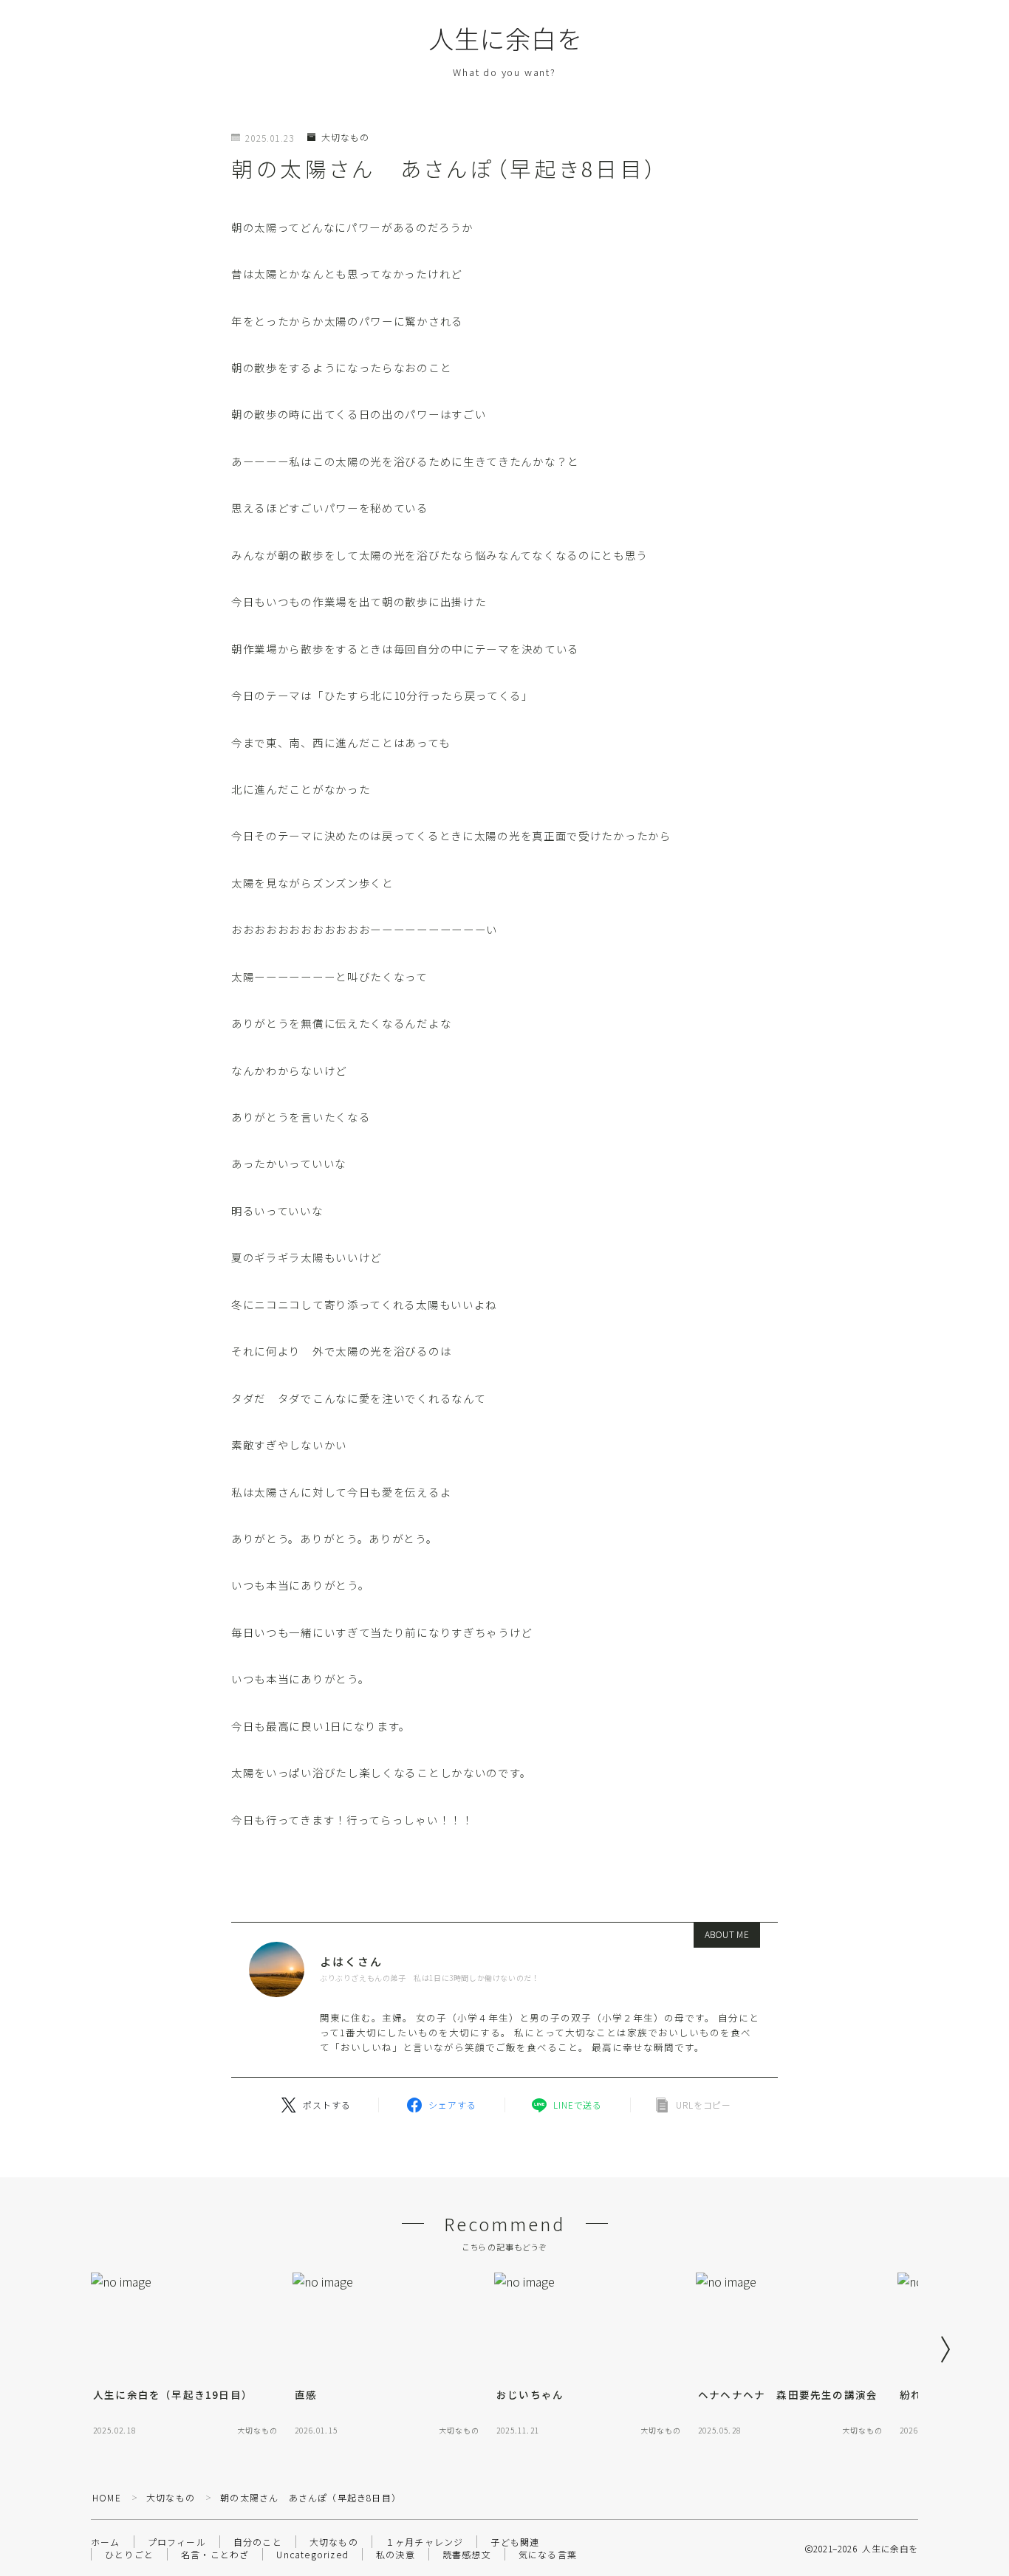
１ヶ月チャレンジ (425, 2542)
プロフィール (177, 2542)
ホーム (106, 2542)
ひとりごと (129, 2554)
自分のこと (258, 2542)
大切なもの (345, 137)
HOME (107, 2497)
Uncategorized (312, 2554)
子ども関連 (515, 2542)
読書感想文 (467, 2554)
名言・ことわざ (215, 2554)
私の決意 (396, 2554)
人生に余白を (504, 38)
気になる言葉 (548, 2554)
